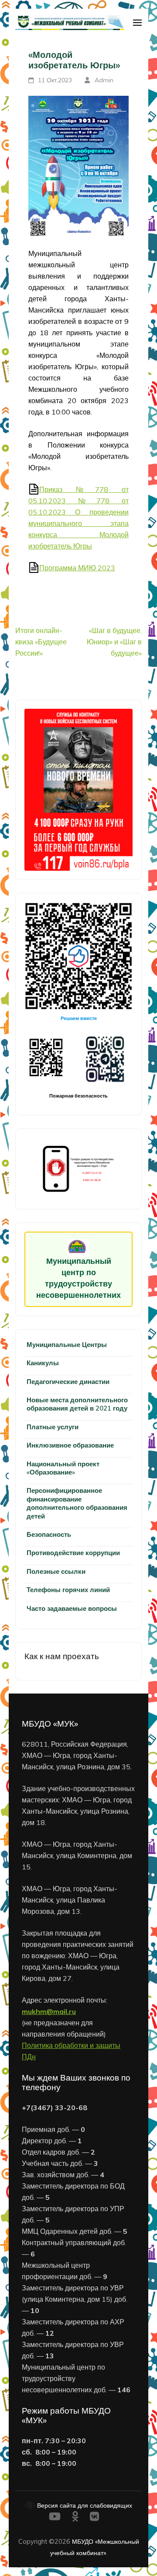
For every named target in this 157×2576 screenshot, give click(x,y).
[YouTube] (55, 2518)
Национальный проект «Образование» (63, 1468)
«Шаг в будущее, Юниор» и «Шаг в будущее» (114, 642)
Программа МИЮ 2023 (77, 568)
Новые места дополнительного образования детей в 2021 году (77, 1404)
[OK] (75, 2518)
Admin (104, 80)
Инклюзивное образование (70, 1445)
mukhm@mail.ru (49, 2011)
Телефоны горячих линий (68, 1590)
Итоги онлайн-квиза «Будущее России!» (41, 642)
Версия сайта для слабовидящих (84, 2505)
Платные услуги (53, 1427)
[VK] (94, 2518)
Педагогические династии (68, 1382)
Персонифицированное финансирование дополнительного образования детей (77, 1503)
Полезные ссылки (56, 1571)
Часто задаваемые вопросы (72, 1608)
